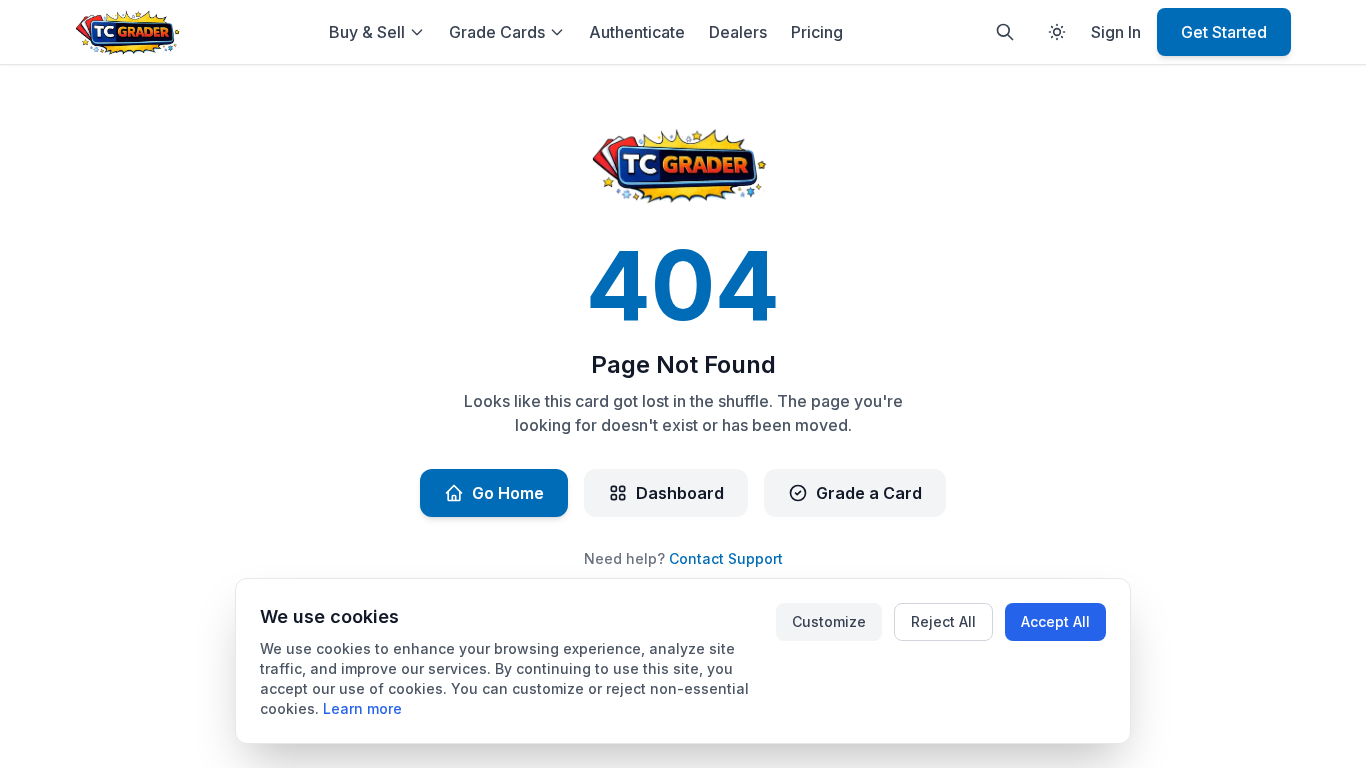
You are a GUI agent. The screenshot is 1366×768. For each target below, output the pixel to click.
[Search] (1005, 32)
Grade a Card (869, 493)
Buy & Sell (367, 32)
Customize (829, 621)
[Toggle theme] (1057, 32)
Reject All (943, 621)
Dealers (738, 32)
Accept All (1055, 621)
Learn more (362, 708)
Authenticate (637, 32)
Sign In (1116, 32)
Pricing (817, 32)
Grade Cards (497, 32)
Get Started (1224, 32)
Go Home (508, 493)
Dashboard (680, 493)
